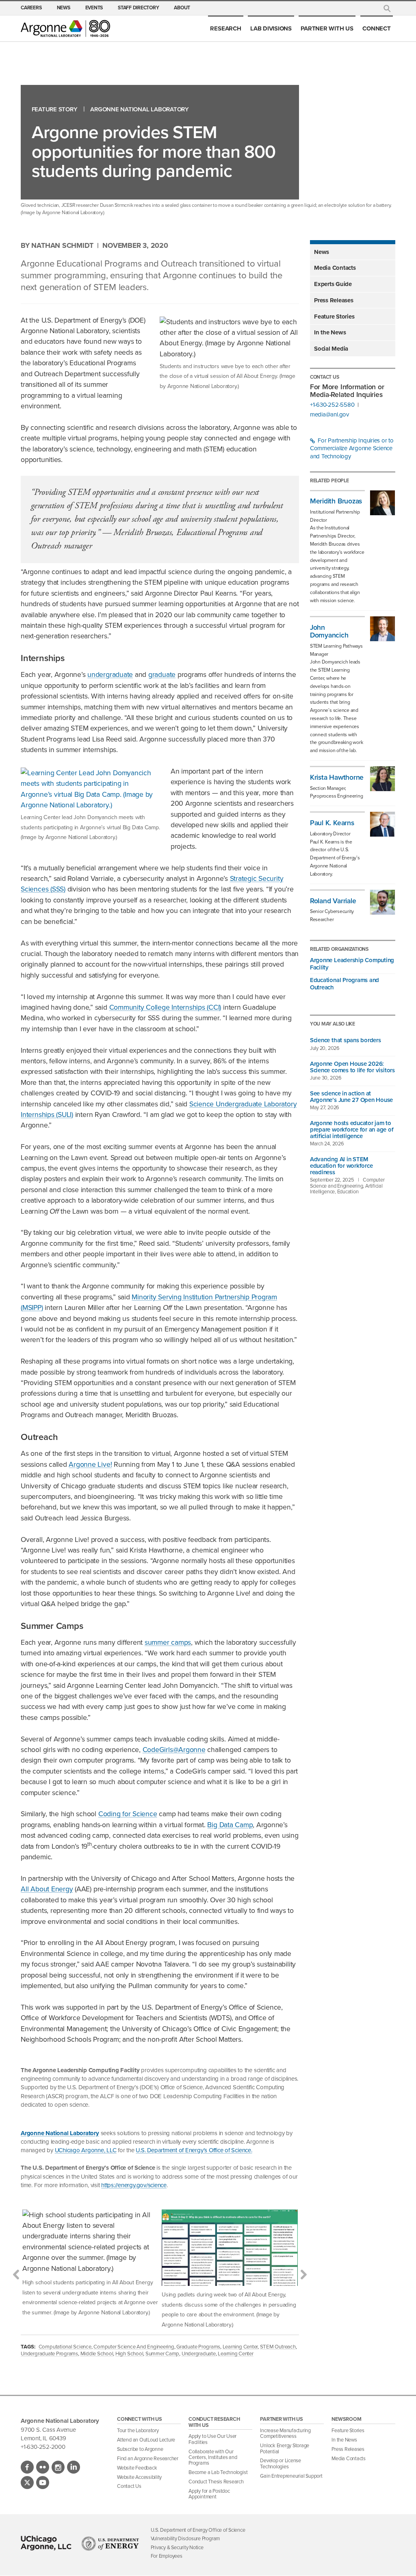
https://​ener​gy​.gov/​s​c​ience (134, 2185)
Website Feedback (137, 2468)
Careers (31, 8)
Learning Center (240, 2347)
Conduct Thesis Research (216, 2482)
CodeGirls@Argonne (174, 1750)
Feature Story (55, 110)
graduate (162, 674)
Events (94, 8)
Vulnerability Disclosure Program (185, 2538)
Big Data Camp (230, 1825)
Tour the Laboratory (138, 2430)
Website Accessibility (139, 2477)
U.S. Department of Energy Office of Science (198, 2530)
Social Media (331, 349)
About (182, 8)
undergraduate (110, 674)
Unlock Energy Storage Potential (285, 2448)
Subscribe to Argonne (140, 2449)
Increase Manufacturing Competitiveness (285, 2433)
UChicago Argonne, (86, 2150)
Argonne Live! (90, 1464)
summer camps (168, 1642)
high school (129, 2354)
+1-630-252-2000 (43, 2447)
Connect (376, 28)
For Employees (167, 2556)
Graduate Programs (198, 2347)
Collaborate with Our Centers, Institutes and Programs (213, 2457)
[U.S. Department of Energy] (110, 2543)
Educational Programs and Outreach (344, 984)
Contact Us (129, 2486)
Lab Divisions (271, 28)
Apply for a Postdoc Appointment (209, 2494)
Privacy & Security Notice (177, 2547)
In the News (330, 332)
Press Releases (334, 300)
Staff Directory (138, 8)
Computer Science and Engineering (134, 2347)
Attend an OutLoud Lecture (146, 2440)
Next (304, 2275)
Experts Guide (333, 284)
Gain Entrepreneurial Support (291, 2476)
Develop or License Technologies (281, 2463)
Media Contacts (335, 268)
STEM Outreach (278, 2347)
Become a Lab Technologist (218, 2472)
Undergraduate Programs (49, 2354)
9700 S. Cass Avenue (48, 2430)
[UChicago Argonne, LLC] (46, 2543)
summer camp (162, 2354)
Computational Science (65, 2347)
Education (348, 1192)
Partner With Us (327, 28)
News (64, 8)
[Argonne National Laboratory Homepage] (65, 28)
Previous (16, 2275)
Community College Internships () (165, 1007)
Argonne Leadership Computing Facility (352, 964)
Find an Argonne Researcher (148, 2458)
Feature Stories (334, 317)
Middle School (97, 2354)
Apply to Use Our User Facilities (212, 2439)
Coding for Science (128, 1814)
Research (225, 28)
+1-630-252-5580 (332, 405)
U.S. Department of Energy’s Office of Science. (194, 2150)
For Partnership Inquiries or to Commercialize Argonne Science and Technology (352, 449)
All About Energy (47, 1889)
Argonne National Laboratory (140, 110)
